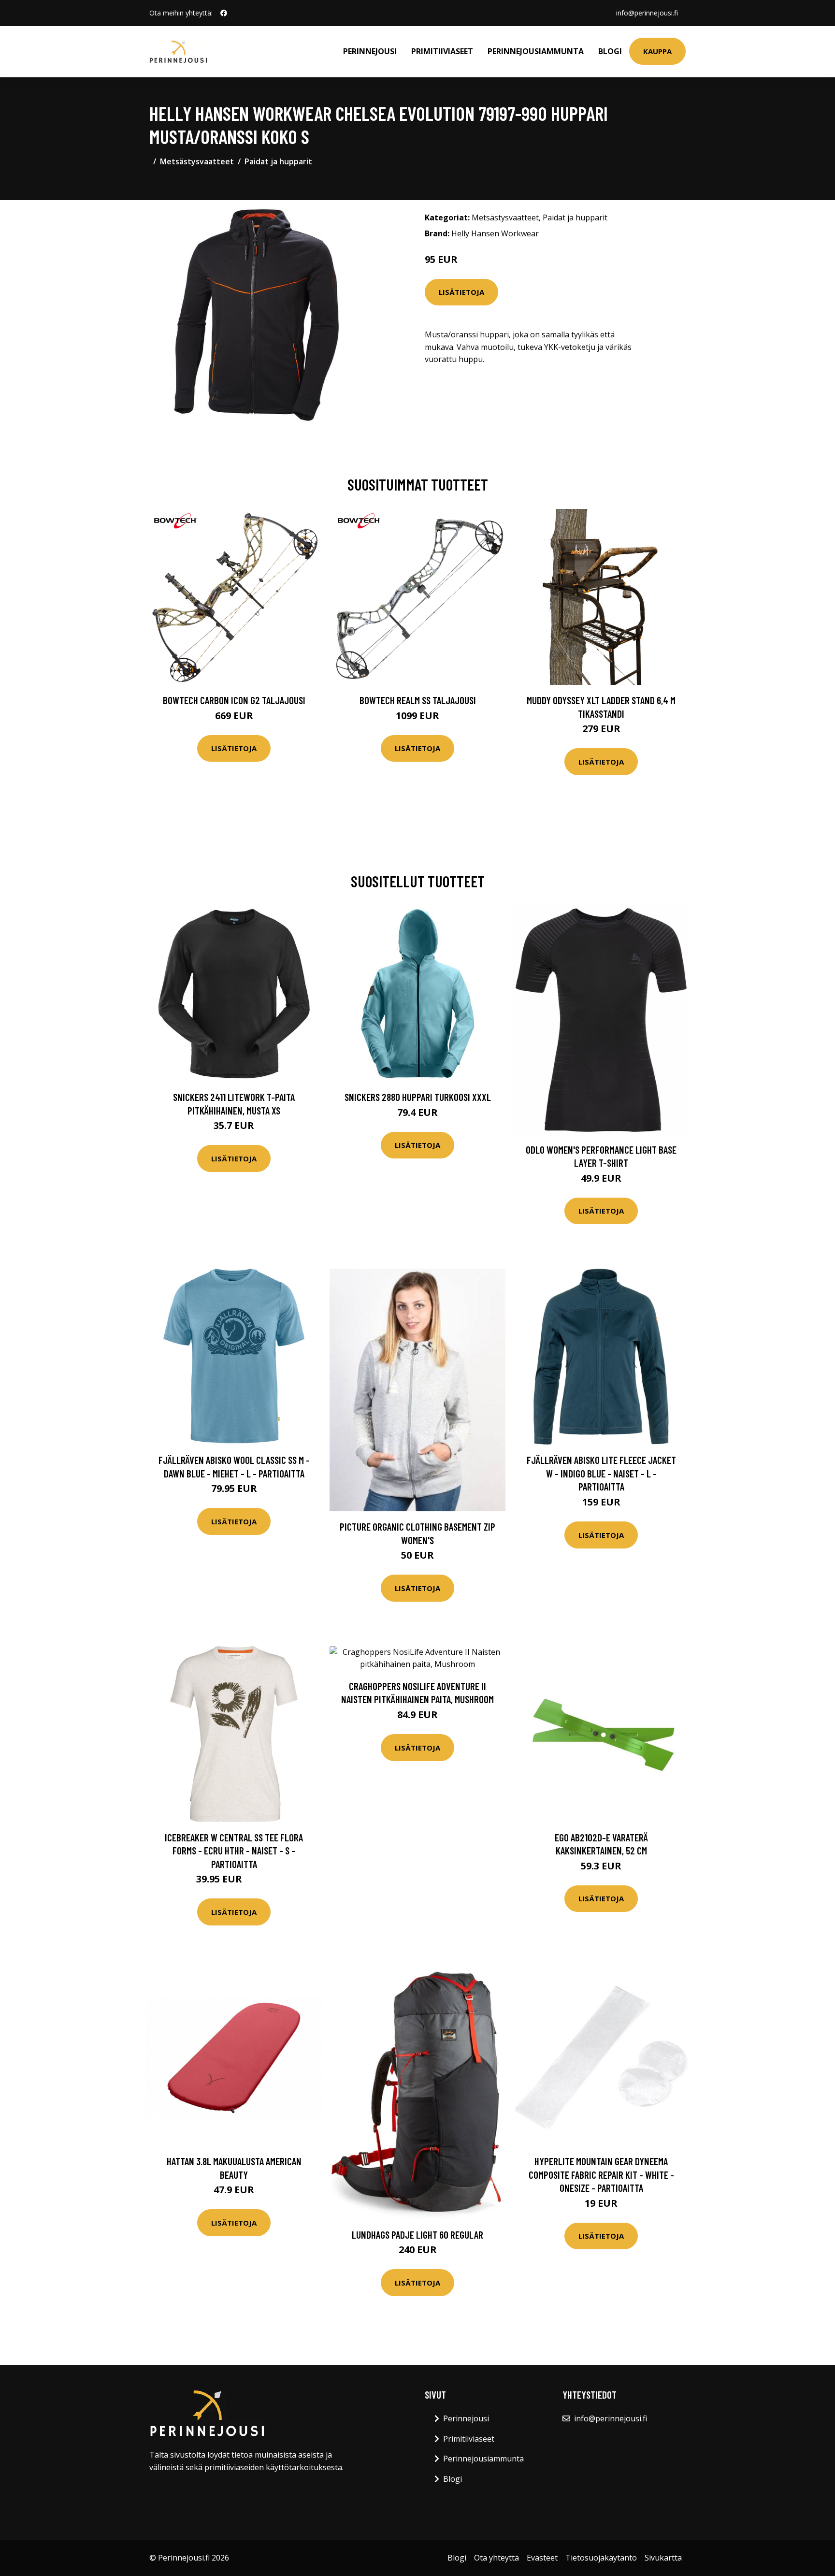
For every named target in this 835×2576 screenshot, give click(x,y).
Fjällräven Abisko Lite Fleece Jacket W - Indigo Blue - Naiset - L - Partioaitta (601, 1473)
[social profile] (224, 13)
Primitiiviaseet (442, 51)
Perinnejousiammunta (536, 51)
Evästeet (542, 2558)
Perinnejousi (370, 51)
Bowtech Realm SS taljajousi (418, 700)
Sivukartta (663, 2558)
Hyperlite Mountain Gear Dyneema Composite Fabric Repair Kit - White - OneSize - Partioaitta (601, 2174)
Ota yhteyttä (497, 2558)
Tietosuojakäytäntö (601, 2558)
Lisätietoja (461, 292)
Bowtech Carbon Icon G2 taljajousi (234, 700)
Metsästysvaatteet (197, 161)
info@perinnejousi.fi (647, 13)
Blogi (610, 51)
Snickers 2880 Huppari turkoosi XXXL (418, 1097)
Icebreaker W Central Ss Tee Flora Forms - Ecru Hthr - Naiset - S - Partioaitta (234, 1851)
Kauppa (657, 51)
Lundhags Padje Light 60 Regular (417, 2235)
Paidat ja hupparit (278, 161)
